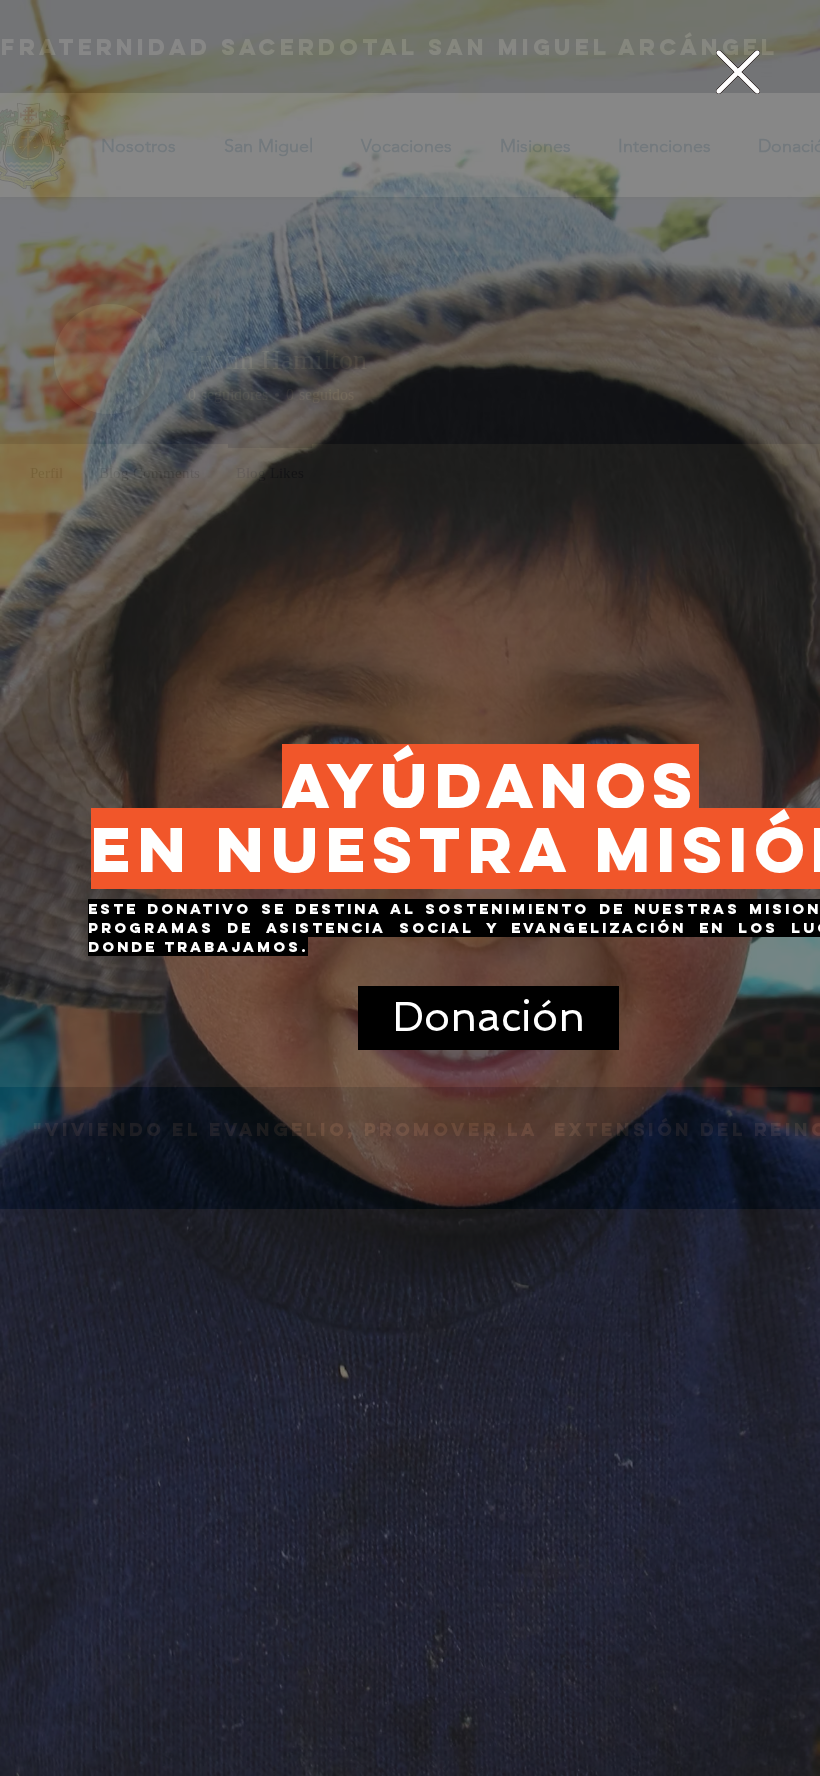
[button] (738, 72)
